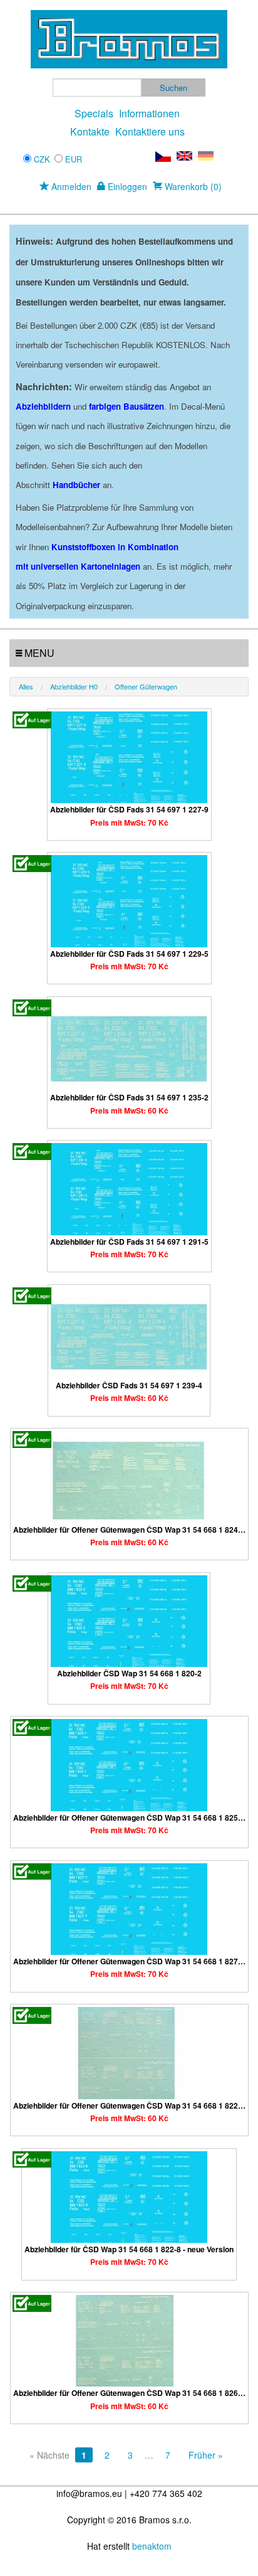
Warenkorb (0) (192, 186)
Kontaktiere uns (150, 131)
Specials (94, 113)
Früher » (206, 2455)
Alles (26, 686)
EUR (74, 159)
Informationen (149, 113)
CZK (42, 159)
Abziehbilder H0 (74, 686)
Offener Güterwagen (146, 686)
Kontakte (90, 131)
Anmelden (70, 186)
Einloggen (126, 186)
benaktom (152, 2546)
